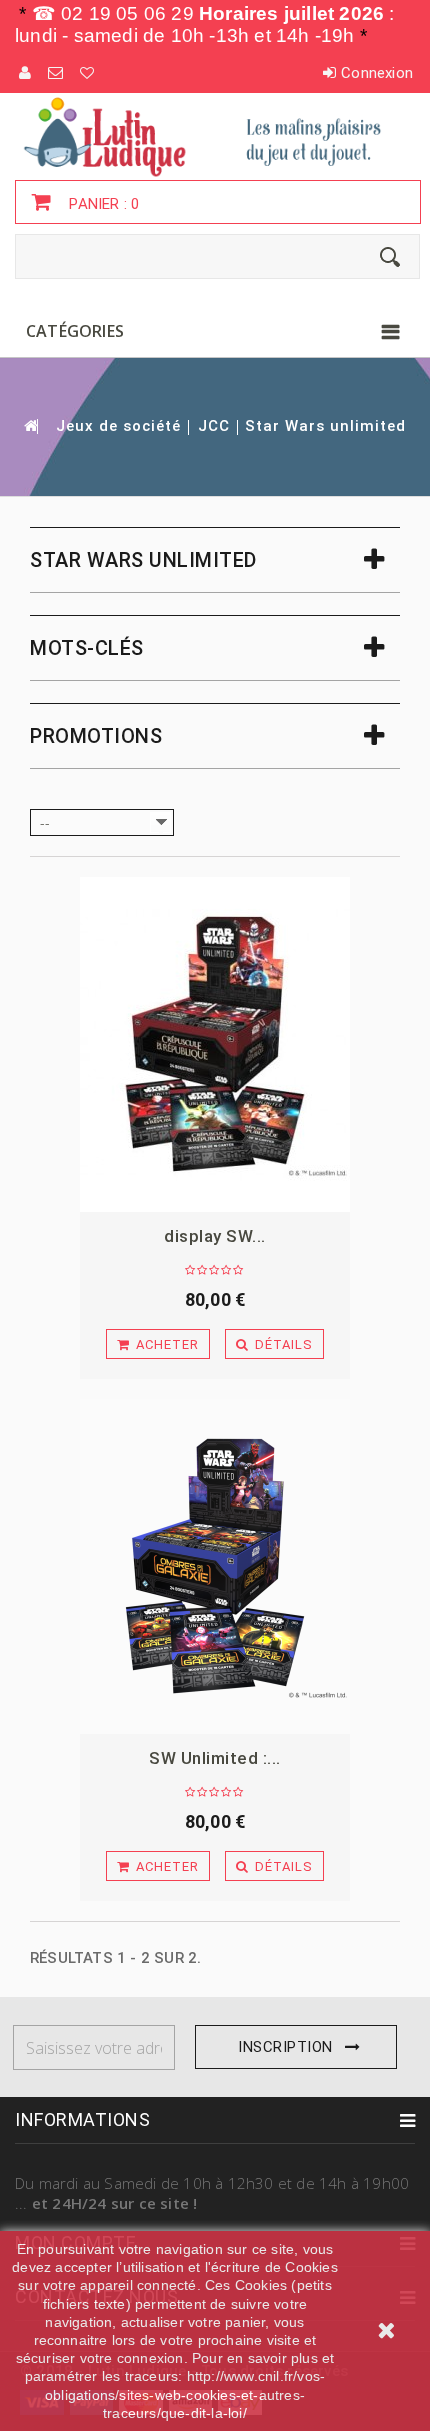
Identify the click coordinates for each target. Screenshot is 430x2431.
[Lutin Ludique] (215, 136)
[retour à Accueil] (30, 425)
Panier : (102, 204)
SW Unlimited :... (215, 1758)
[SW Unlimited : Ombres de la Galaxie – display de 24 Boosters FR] (215, 1566)
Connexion (377, 73)
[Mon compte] (26, 73)
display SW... (215, 1236)
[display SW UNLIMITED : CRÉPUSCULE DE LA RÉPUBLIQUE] (215, 1044)
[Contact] (56, 73)
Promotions (96, 736)
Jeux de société (118, 426)
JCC (214, 426)
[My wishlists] (88, 73)
